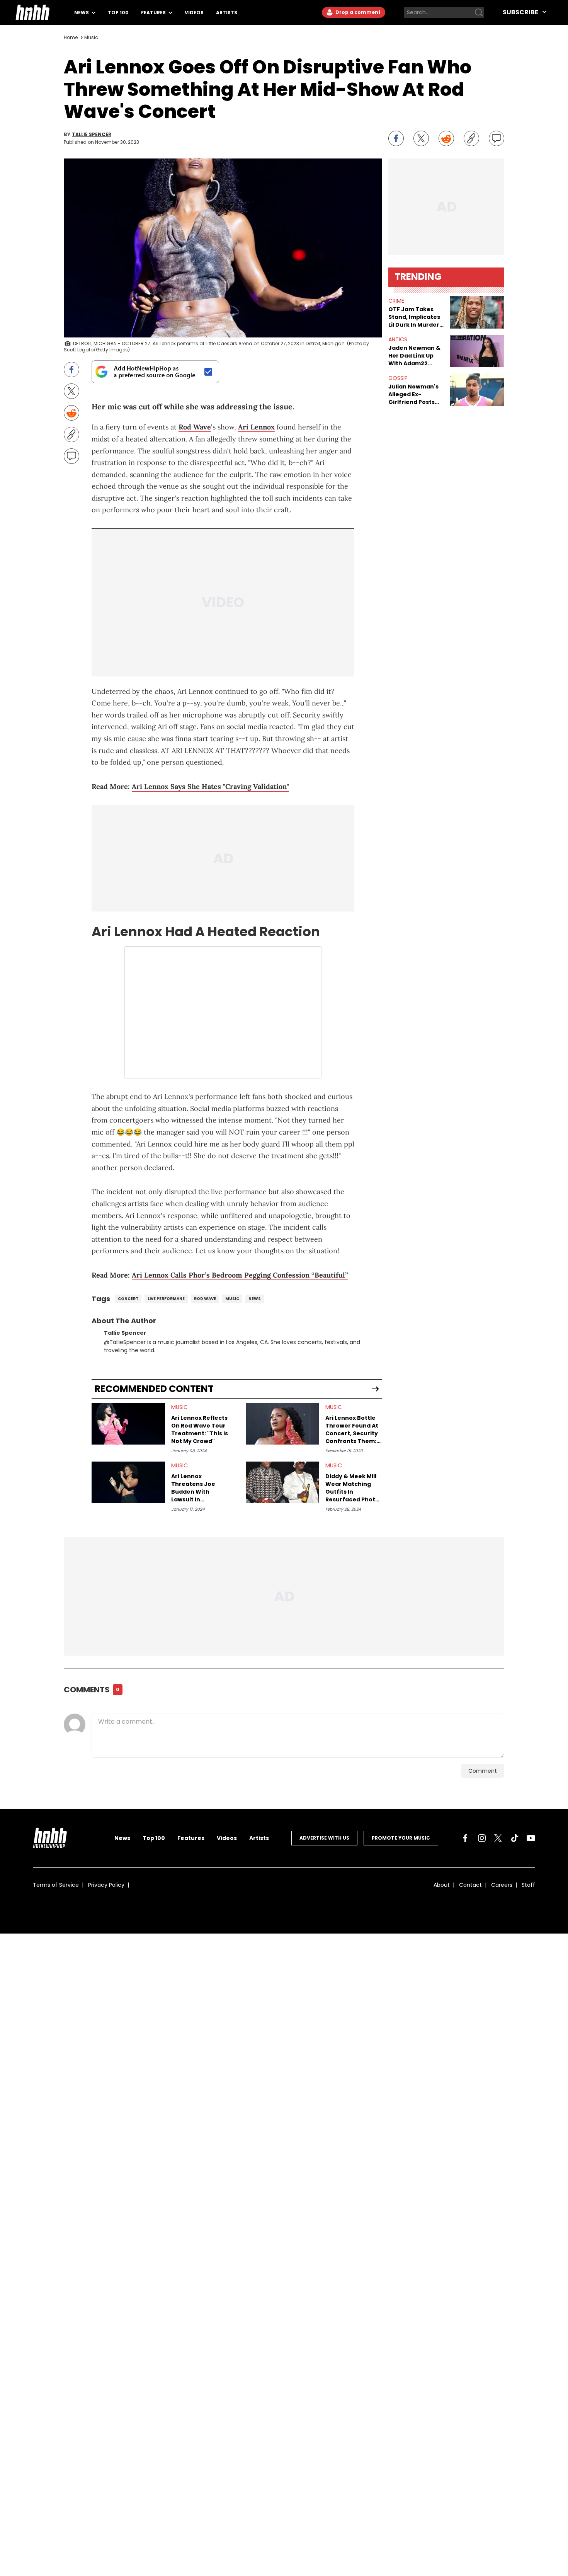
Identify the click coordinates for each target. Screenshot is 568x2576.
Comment (483, 1771)
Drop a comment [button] (357, 12)
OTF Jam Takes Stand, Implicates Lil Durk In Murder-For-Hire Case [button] (415, 317)
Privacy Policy (106, 1885)
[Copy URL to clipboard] (471, 138)
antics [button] (398, 339)
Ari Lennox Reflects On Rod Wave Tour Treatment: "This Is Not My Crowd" (200, 1429)
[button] (477, 312)
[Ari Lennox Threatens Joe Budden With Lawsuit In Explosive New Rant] (128, 1482)
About (442, 1885)
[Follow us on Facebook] (465, 1838)
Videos (194, 13)
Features (154, 13)
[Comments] (497, 138)
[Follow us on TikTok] (515, 1838)
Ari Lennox (256, 427)
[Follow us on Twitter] (498, 1838)
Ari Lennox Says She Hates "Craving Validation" (210, 786)
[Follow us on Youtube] (531, 1838)
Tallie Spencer (92, 135)
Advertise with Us (324, 1838)
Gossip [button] (398, 378)
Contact (470, 1885)
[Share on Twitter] (421, 138)
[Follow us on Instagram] (482, 1838)
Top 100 (118, 13)
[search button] (479, 12)
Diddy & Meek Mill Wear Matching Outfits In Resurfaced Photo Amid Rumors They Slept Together (353, 1488)
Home (71, 37)
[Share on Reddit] (446, 138)
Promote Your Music (401, 1838)
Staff (528, 1885)
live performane (166, 1299)
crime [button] (396, 301)
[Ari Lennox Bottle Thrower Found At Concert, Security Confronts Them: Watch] (282, 1424)
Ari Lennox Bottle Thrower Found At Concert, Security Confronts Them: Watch (352, 1429)
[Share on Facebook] (396, 138)
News (82, 13)
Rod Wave (195, 427)
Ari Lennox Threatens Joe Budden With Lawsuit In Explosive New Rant (199, 1488)
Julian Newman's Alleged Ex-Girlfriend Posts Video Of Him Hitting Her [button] (413, 394)
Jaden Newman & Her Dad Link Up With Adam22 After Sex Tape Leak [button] (414, 356)
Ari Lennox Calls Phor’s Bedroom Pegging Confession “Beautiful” (240, 1275)
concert (128, 1299)
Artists (227, 13)
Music (91, 37)
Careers (502, 1885)
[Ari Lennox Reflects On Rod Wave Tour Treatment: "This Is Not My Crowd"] (128, 1424)
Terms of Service (56, 1885)
